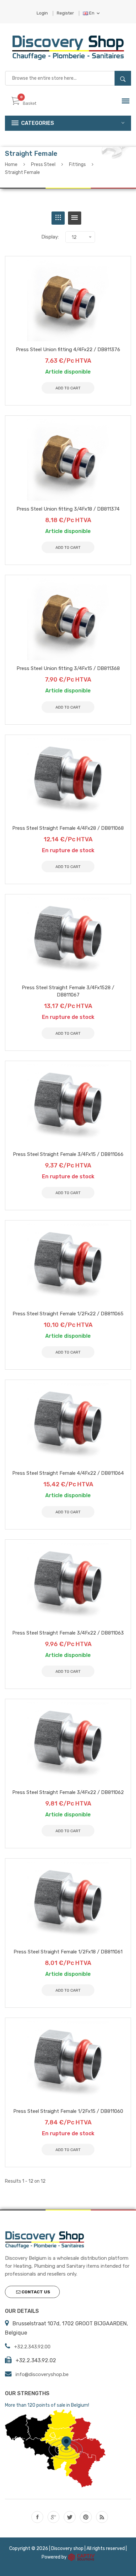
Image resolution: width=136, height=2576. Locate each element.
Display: (50, 237)
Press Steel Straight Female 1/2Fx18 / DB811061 (68, 1952)
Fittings (77, 165)
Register (65, 13)
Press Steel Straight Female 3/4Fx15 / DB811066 (68, 1154)
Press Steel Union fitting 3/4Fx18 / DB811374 (68, 509)
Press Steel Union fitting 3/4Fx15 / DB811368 (68, 668)
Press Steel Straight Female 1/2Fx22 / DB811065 (68, 1314)
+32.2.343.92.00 (32, 2347)
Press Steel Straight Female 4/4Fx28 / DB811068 (68, 828)
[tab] (58, 218)
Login (42, 13)
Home (11, 165)
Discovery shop (67, 2548)
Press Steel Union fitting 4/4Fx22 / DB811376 (68, 350)
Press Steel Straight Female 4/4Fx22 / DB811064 (68, 1473)
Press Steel (43, 165)
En (92, 13)
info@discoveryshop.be (42, 2374)
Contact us (35, 2292)
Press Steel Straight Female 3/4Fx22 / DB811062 (68, 1792)
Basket (30, 103)
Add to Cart (68, 2150)
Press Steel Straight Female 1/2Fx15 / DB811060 (68, 2111)
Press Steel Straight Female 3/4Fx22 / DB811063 (68, 1633)
